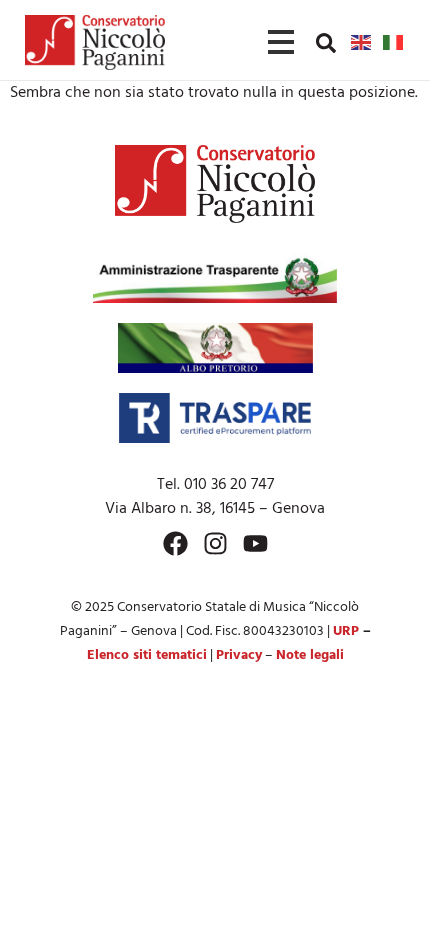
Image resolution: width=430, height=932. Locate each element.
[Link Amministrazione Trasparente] (215, 278)
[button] (326, 42)
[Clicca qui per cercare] (326, 43)
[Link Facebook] (175, 543)
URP (346, 631)
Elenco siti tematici (147, 655)
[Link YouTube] (255, 543)
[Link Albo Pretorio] (215, 348)
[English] (362, 42)
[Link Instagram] (215, 543)
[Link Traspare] (214, 418)
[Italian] (394, 42)
